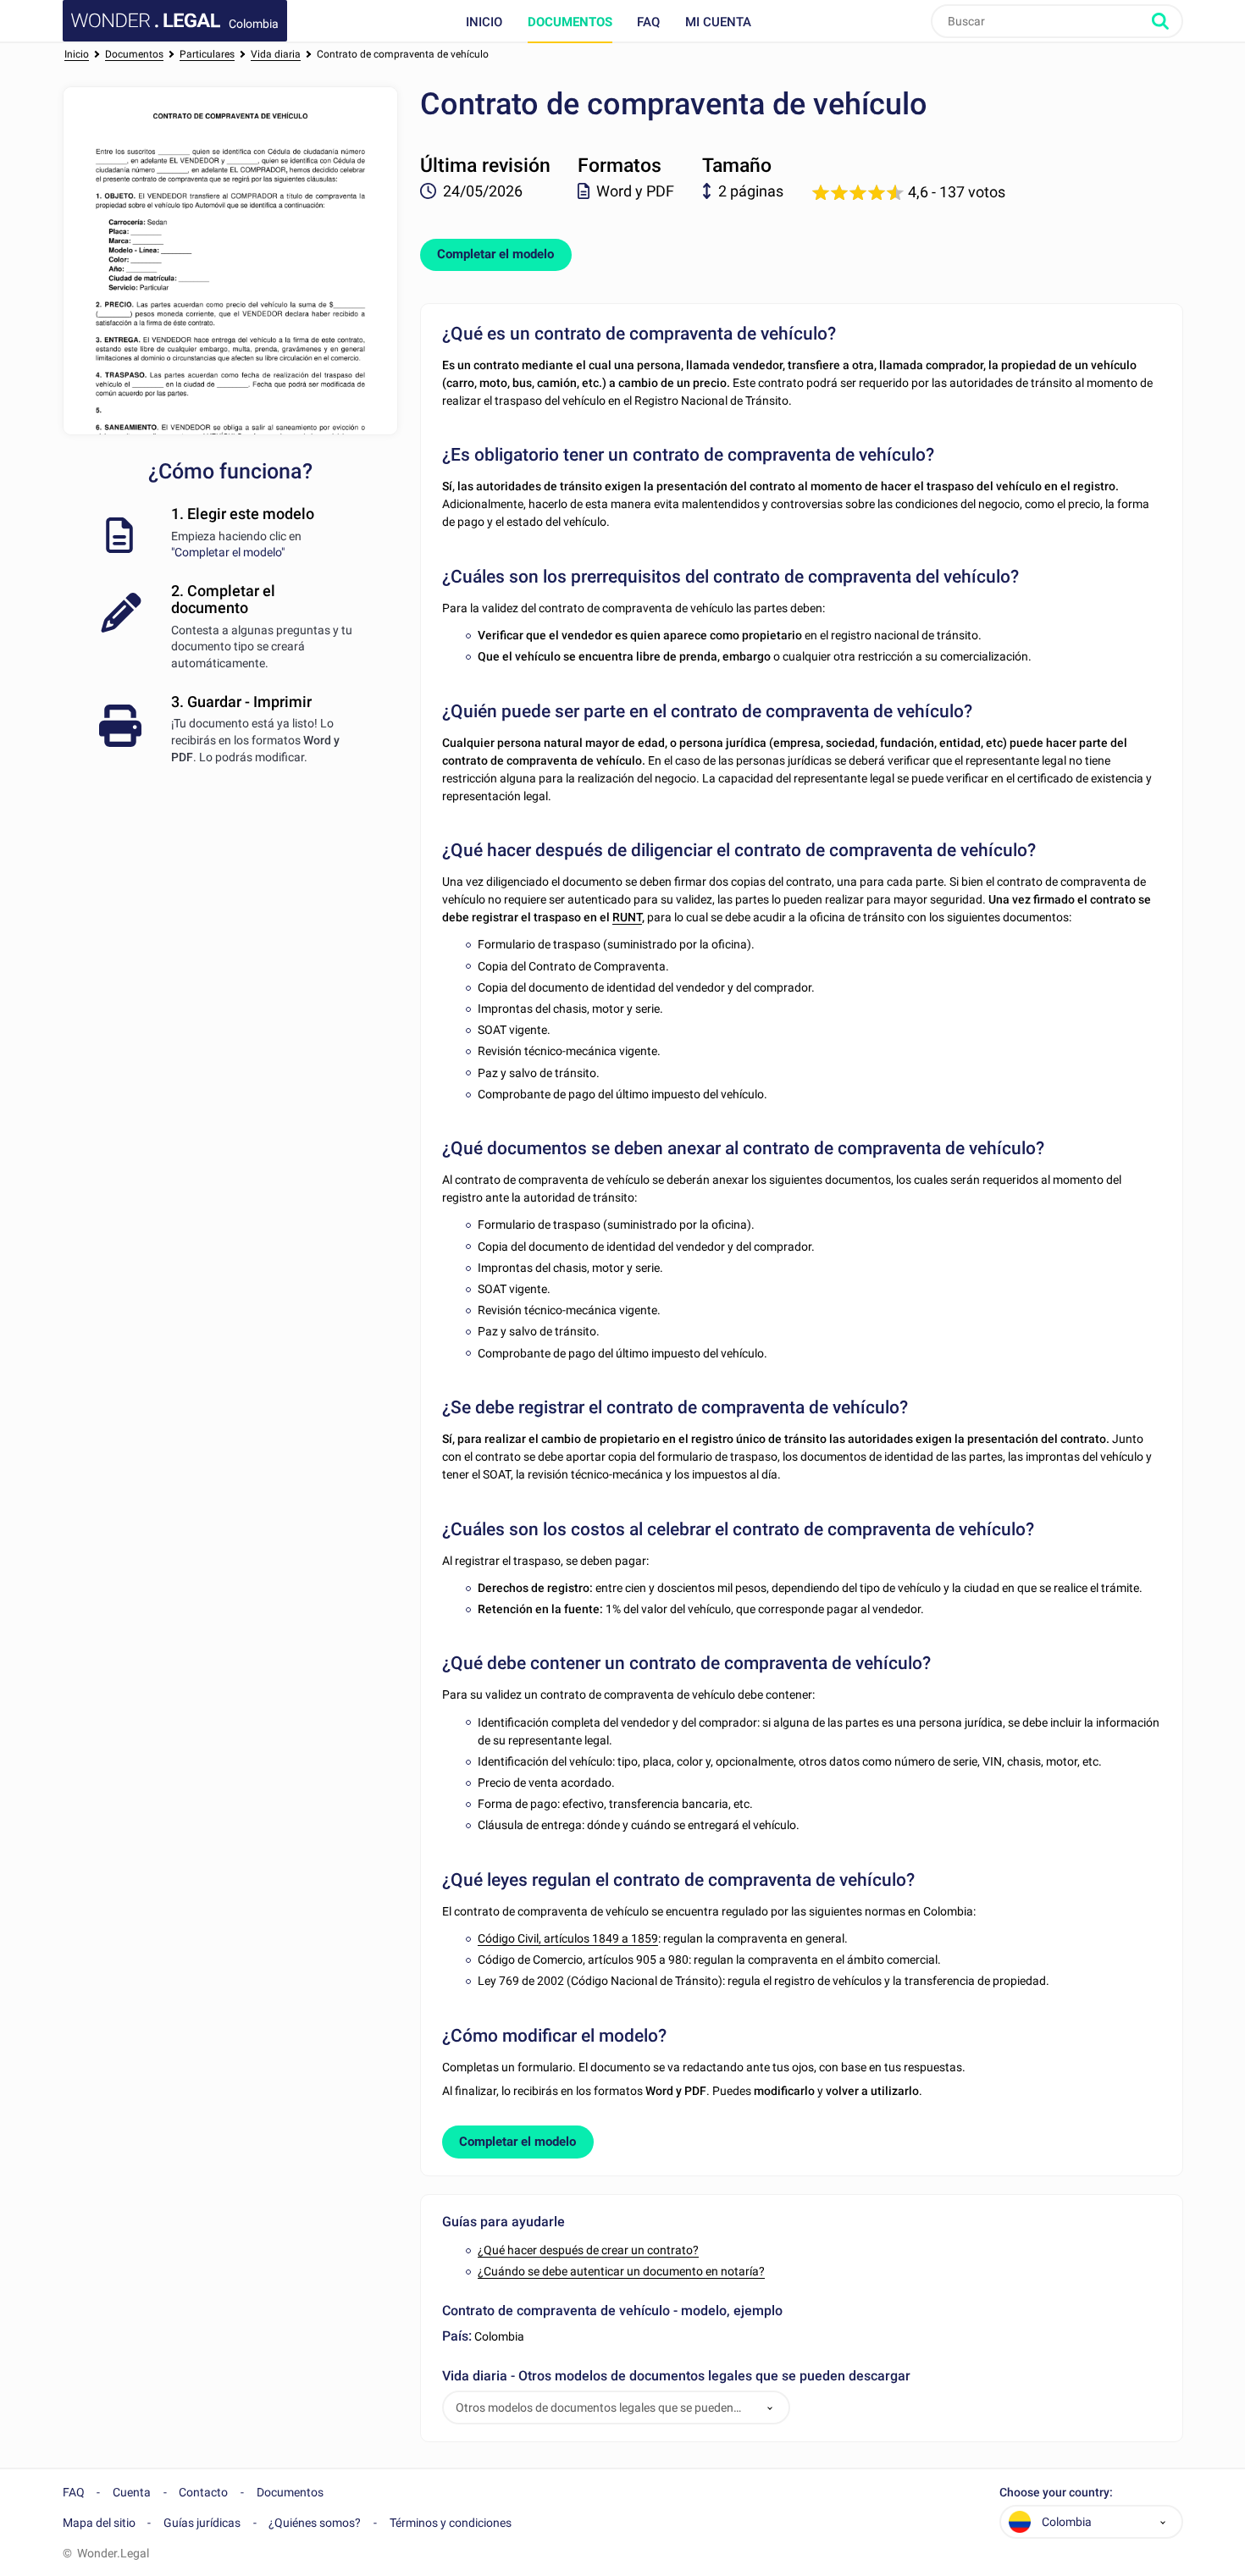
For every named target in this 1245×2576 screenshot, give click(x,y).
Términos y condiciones (451, 2523)
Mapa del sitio (99, 2523)
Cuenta (132, 2492)
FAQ (648, 22)
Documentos (570, 22)
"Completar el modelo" (228, 552)
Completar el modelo (495, 254)
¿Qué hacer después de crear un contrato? (588, 2250)
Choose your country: (1056, 2493)
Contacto (203, 2492)
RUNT (627, 917)
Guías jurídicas (202, 2523)
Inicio (484, 22)
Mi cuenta (718, 22)
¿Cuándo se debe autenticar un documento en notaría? (621, 2271)
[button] (770, 2408)
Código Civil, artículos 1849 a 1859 (568, 1938)
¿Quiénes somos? (315, 2523)
